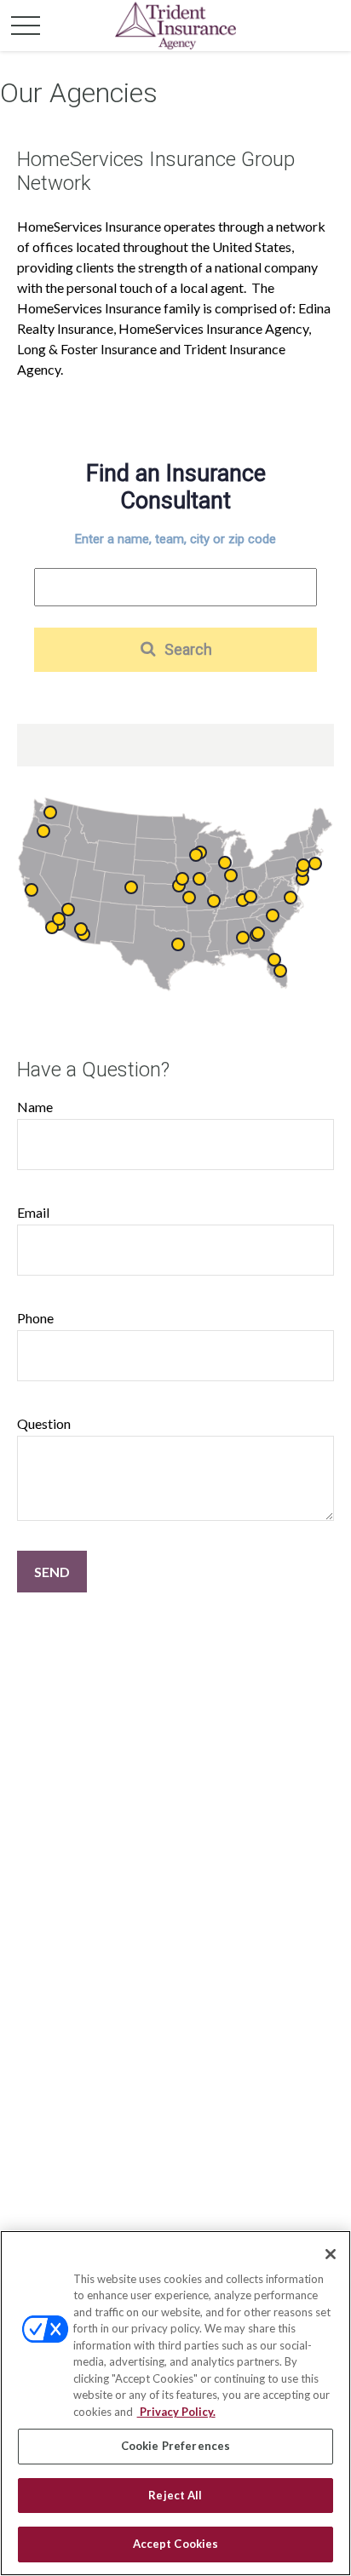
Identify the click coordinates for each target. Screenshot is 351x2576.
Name (35, 1107)
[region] (175, 2403)
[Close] (331, 2254)
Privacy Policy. (176, 2412)
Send (52, 1572)
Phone (35, 1318)
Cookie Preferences (175, 2446)
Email (33, 1212)
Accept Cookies (176, 2544)
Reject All (175, 2495)
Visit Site (196, 855)
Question (44, 1423)
